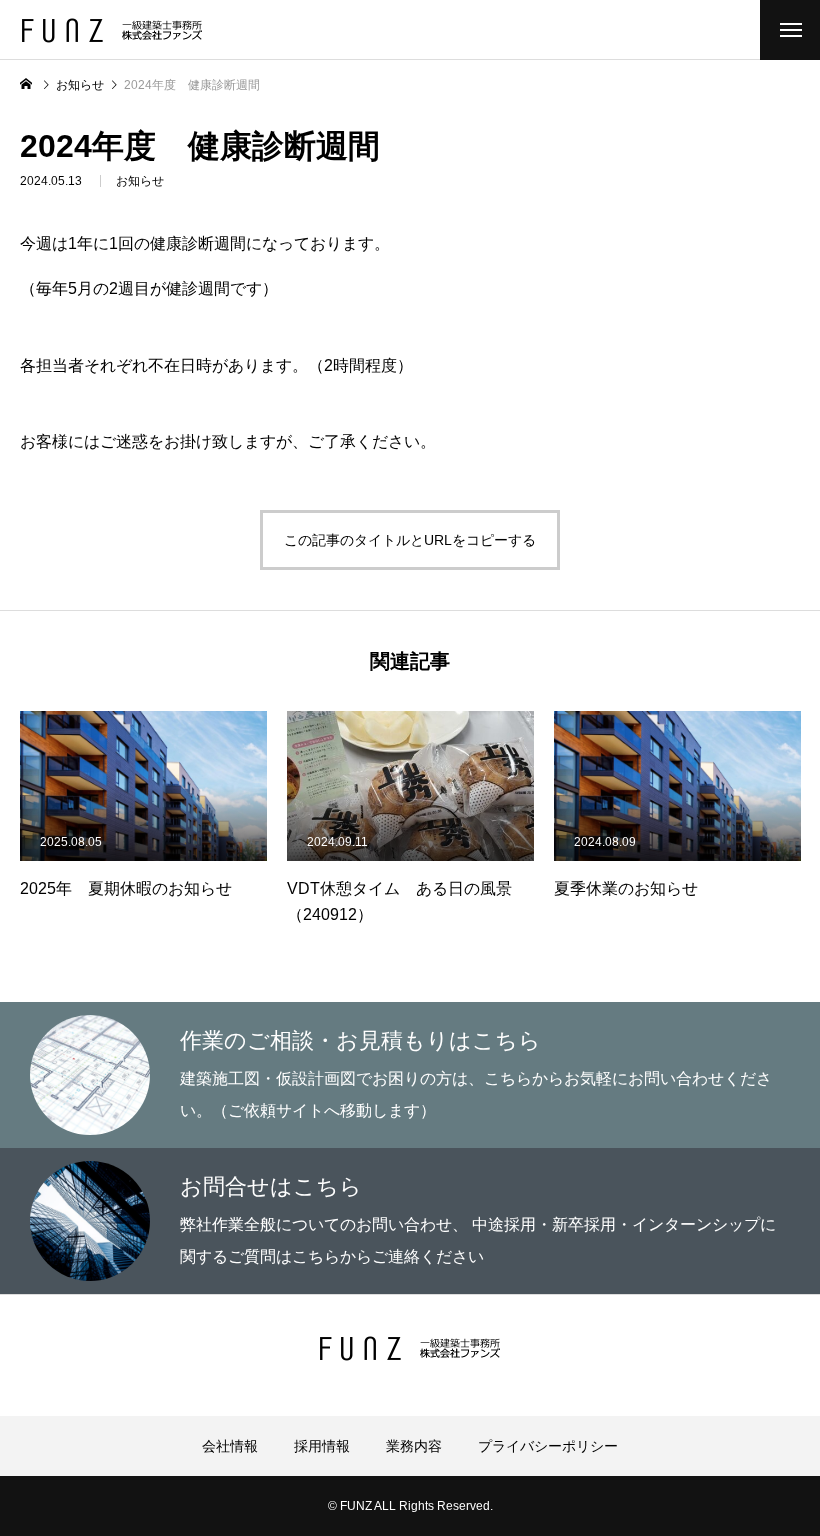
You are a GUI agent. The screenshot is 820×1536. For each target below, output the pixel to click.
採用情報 (322, 1446)
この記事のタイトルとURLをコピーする (410, 540)
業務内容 (414, 1446)
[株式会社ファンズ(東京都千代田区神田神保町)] (112, 30)
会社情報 (230, 1446)
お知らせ (140, 181)
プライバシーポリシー (548, 1446)
